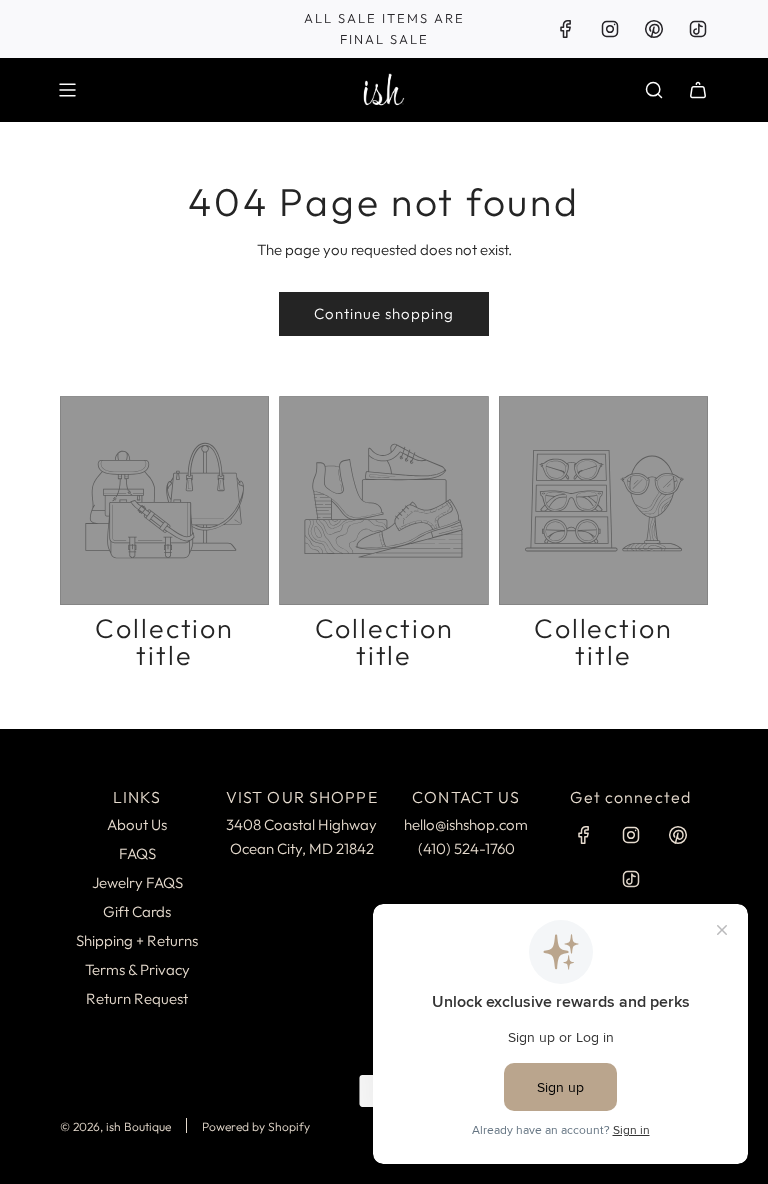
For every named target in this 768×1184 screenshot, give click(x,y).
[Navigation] (67, 90)
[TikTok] (698, 29)
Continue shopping (384, 313)
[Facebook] (566, 29)
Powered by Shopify (256, 1126)
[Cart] (698, 90)
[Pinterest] (654, 29)
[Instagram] (610, 29)
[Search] (654, 90)
